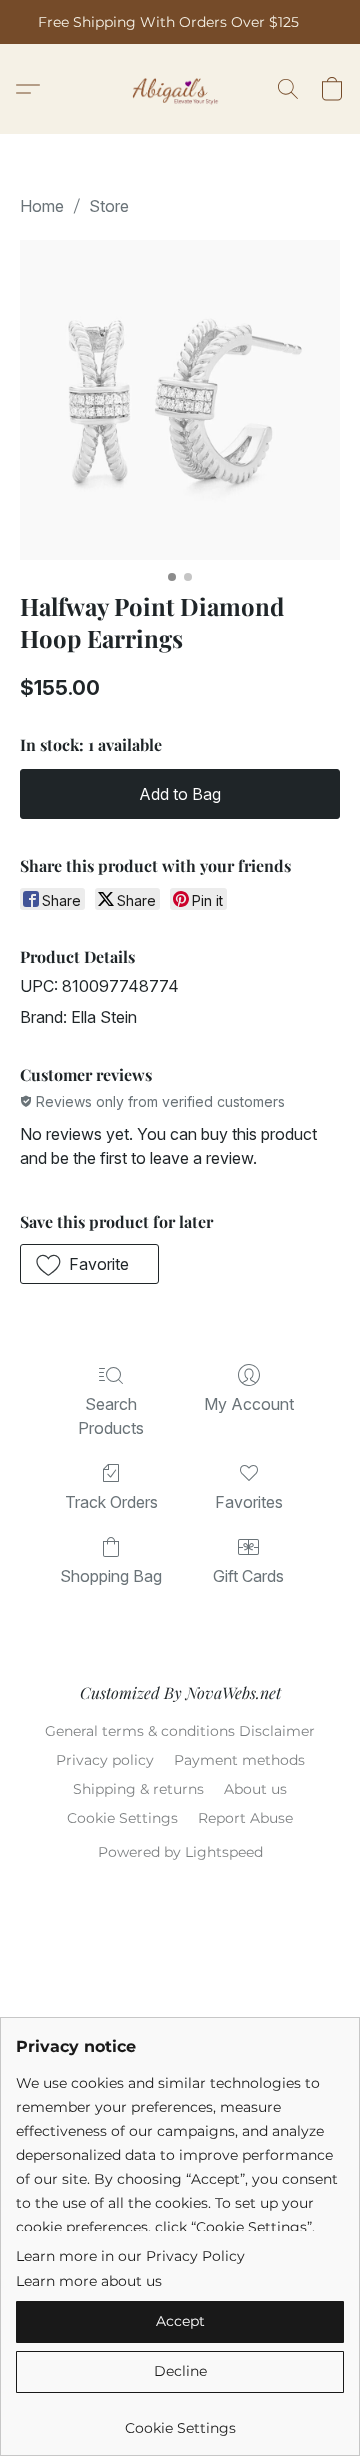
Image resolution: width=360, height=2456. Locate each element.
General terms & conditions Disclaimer (180, 1731)
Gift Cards (248, 1576)
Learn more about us (89, 2281)
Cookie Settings (122, 1818)
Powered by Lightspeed (180, 1852)
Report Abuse (245, 1818)
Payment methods (239, 1760)
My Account (249, 1404)
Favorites (249, 1502)
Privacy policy (105, 1760)
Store (109, 206)
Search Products (111, 1416)
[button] (180, 89)
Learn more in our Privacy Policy (130, 2256)
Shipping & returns (138, 1789)
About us (255, 1789)
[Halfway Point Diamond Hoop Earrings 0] (180, 400)
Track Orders (111, 1502)
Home (42, 206)
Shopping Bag (111, 1576)
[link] (180, 2420)
